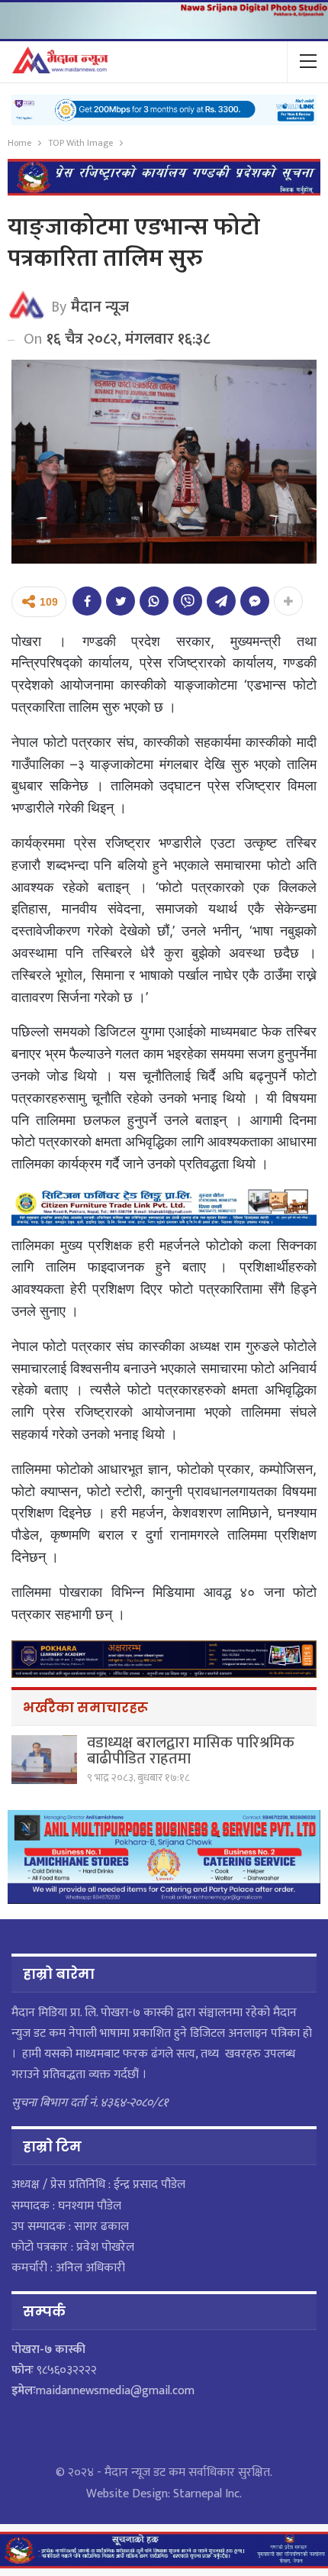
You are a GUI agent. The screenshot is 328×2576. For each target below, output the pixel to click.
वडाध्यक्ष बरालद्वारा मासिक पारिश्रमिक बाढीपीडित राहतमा (191, 1751)
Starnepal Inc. (207, 2494)
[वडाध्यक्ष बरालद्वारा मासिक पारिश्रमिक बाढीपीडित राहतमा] (44, 1760)
